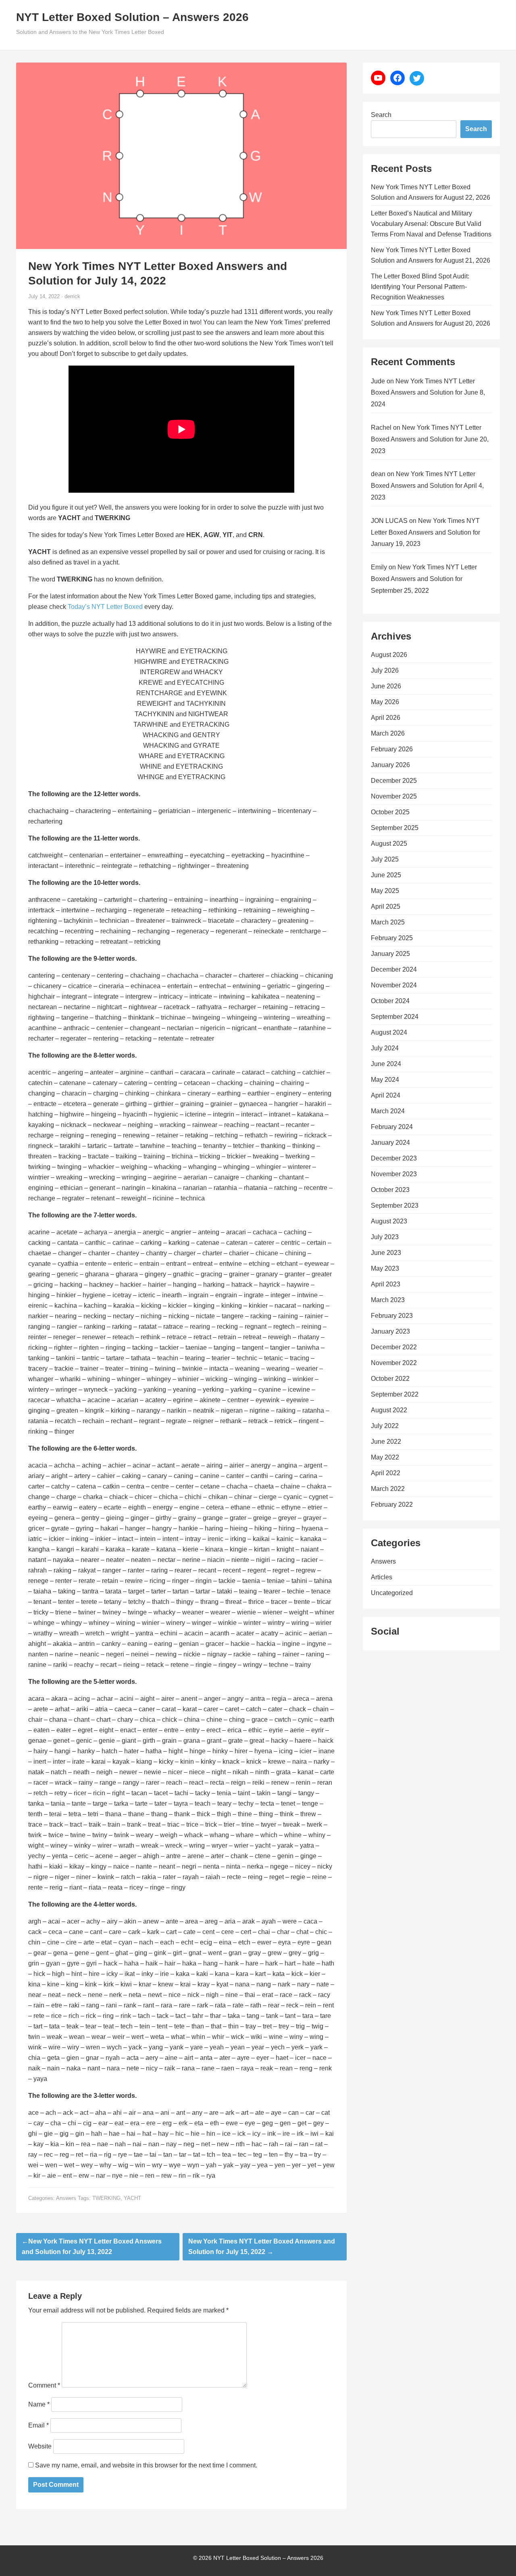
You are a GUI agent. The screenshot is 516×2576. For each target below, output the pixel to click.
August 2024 (389, 1032)
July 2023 (385, 1237)
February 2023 (392, 1316)
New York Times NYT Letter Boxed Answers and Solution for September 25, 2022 (424, 579)
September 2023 (395, 1205)
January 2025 (390, 954)
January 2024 (390, 1143)
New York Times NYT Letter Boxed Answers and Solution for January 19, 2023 (425, 532)
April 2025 (386, 906)
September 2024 (395, 1017)
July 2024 (385, 1048)
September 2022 (395, 1394)
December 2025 (394, 781)
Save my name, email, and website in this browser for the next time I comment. (146, 2465)
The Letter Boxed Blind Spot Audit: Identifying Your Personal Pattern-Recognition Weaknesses (420, 287)
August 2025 (389, 844)
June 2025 (386, 875)
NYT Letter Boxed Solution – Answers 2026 (132, 17)
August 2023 (389, 1221)
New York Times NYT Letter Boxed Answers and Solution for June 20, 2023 (430, 439)
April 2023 (386, 1284)
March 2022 (388, 1489)
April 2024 (386, 1095)
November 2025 (394, 796)
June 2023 (386, 1253)
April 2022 (386, 1473)
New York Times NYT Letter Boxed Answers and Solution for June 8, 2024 (428, 393)
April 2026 (386, 718)
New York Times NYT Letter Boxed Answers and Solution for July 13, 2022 (92, 2247)
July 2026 (385, 670)
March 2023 (388, 1300)
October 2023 (390, 1190)
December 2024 (394, 969)
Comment (44, 2385)
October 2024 (390, 1001)
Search (381, 115)
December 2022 (394, 1347)
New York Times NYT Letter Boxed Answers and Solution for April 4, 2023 (427, 486)
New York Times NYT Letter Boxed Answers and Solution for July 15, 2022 (262, 2247)
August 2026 (389, 655)
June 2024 (386, 1064)
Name (39, 2404)
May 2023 (385, 1268)
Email (38, 2425)
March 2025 (388, 922)
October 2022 (390, 1379)
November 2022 (394, 1363)
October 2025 (390, 812)
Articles (382, 1577)
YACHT (132, 2198)
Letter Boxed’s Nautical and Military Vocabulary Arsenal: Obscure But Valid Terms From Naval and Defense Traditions (431, 224)
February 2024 (392, 1127)
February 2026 (392, 749)
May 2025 (385, 891)
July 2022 (385, 1426)
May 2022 (385, 1457)
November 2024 (394, 985)
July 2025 (385, 859)
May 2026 (385, 702)
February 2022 (392, 1504)
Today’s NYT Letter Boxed (105, 607)
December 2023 (394, 1158)
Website (40, 2446)
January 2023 (390, 1331)
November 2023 (394, 1174)
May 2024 (385, 1080)
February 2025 (392, 938)
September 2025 (395, 828)
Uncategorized (392, 1593)
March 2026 (388, 733)
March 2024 (388, 1111)
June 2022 (386, 1442)
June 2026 (386, 686)
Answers (66, 2198)
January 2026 (390, 765)
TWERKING (106, 2198)
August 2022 (389, 1410)
